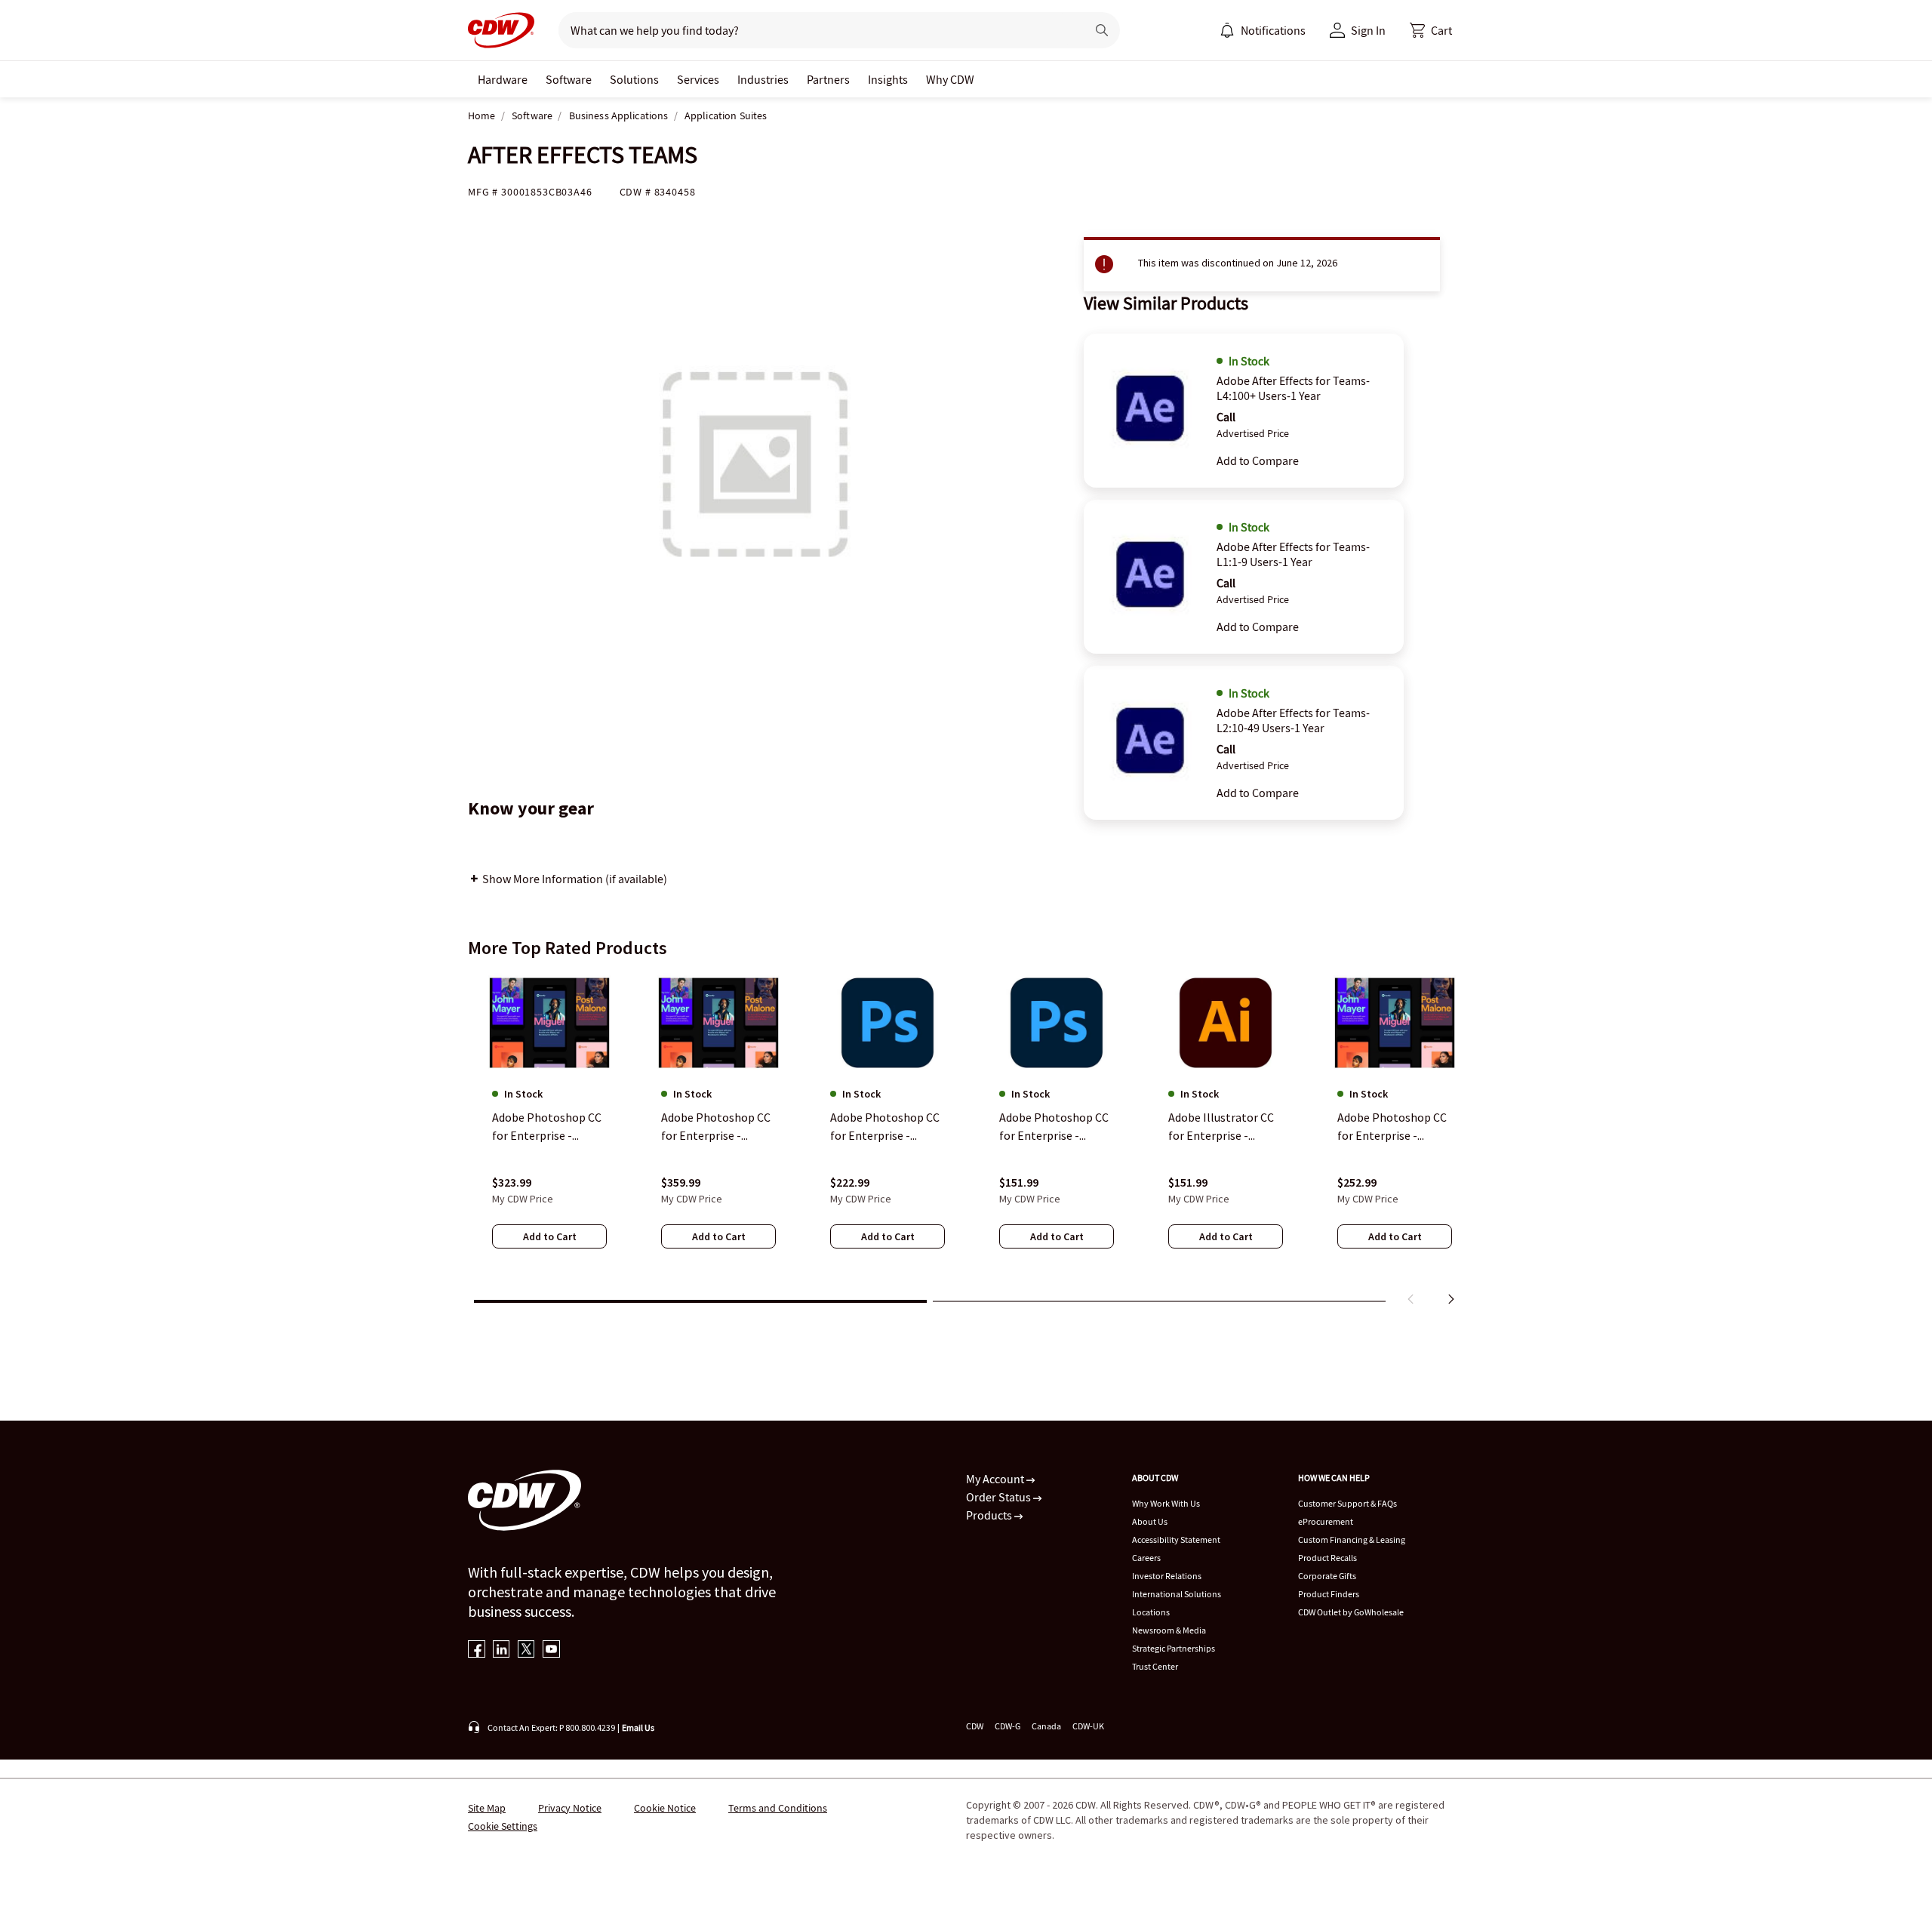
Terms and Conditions (778, 1808)
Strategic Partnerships (1174, 1648)
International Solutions (1177, 1594)
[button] (1431, 30)
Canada (1046, 1726)
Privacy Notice (570, 1808)
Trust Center (1155, 1666)
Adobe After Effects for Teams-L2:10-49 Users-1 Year (1293, 720)
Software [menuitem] (569, 79)
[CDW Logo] (501, 30)
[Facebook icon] (477, 1650)
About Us (1150, 1521)
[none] (503, 79)
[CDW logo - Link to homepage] (501, 30)
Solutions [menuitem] (634, 79)
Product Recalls (1327, 1558)
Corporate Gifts (1327, 1576)
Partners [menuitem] (828, 79)
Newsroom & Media (1169, 1630)
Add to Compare (1258, 460)
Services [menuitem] (698, 79)
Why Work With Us (1166, 1503)
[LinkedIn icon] (501, 1650)
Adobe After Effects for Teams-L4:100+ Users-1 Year (1293, 388)
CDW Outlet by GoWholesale (1351, 1612)
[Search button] (1102, 30)
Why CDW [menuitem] (950, 79)
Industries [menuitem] (763, 79)
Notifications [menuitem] (1273, 30)
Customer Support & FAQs (1347, 1503)
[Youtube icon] (551, 1650)
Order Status (1000, 1497)
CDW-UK (1088, 1726)
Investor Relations (1167, 1576)
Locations (1151, 1612)
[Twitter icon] (526, 1650)
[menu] (1263, 30)
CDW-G (1008, 1726)
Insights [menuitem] (888, 79)
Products (990, 1515)
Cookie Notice (665, 1808)
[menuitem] (1227, 30)
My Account (996, 1479)
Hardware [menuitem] (503, 79)
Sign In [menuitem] (1368, 30)
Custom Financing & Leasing (1352, 1540)
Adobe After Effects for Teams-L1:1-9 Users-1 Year (1293, 554)
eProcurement (1326, 1521)
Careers (1146, 1558)
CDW (975, 1726)
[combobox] (816, 30)
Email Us (638, 1727)
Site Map (487, 1808)
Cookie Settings (503, 1826)
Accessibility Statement (1176, 1540)
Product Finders (1329, 1594)
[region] (966, 1142)
